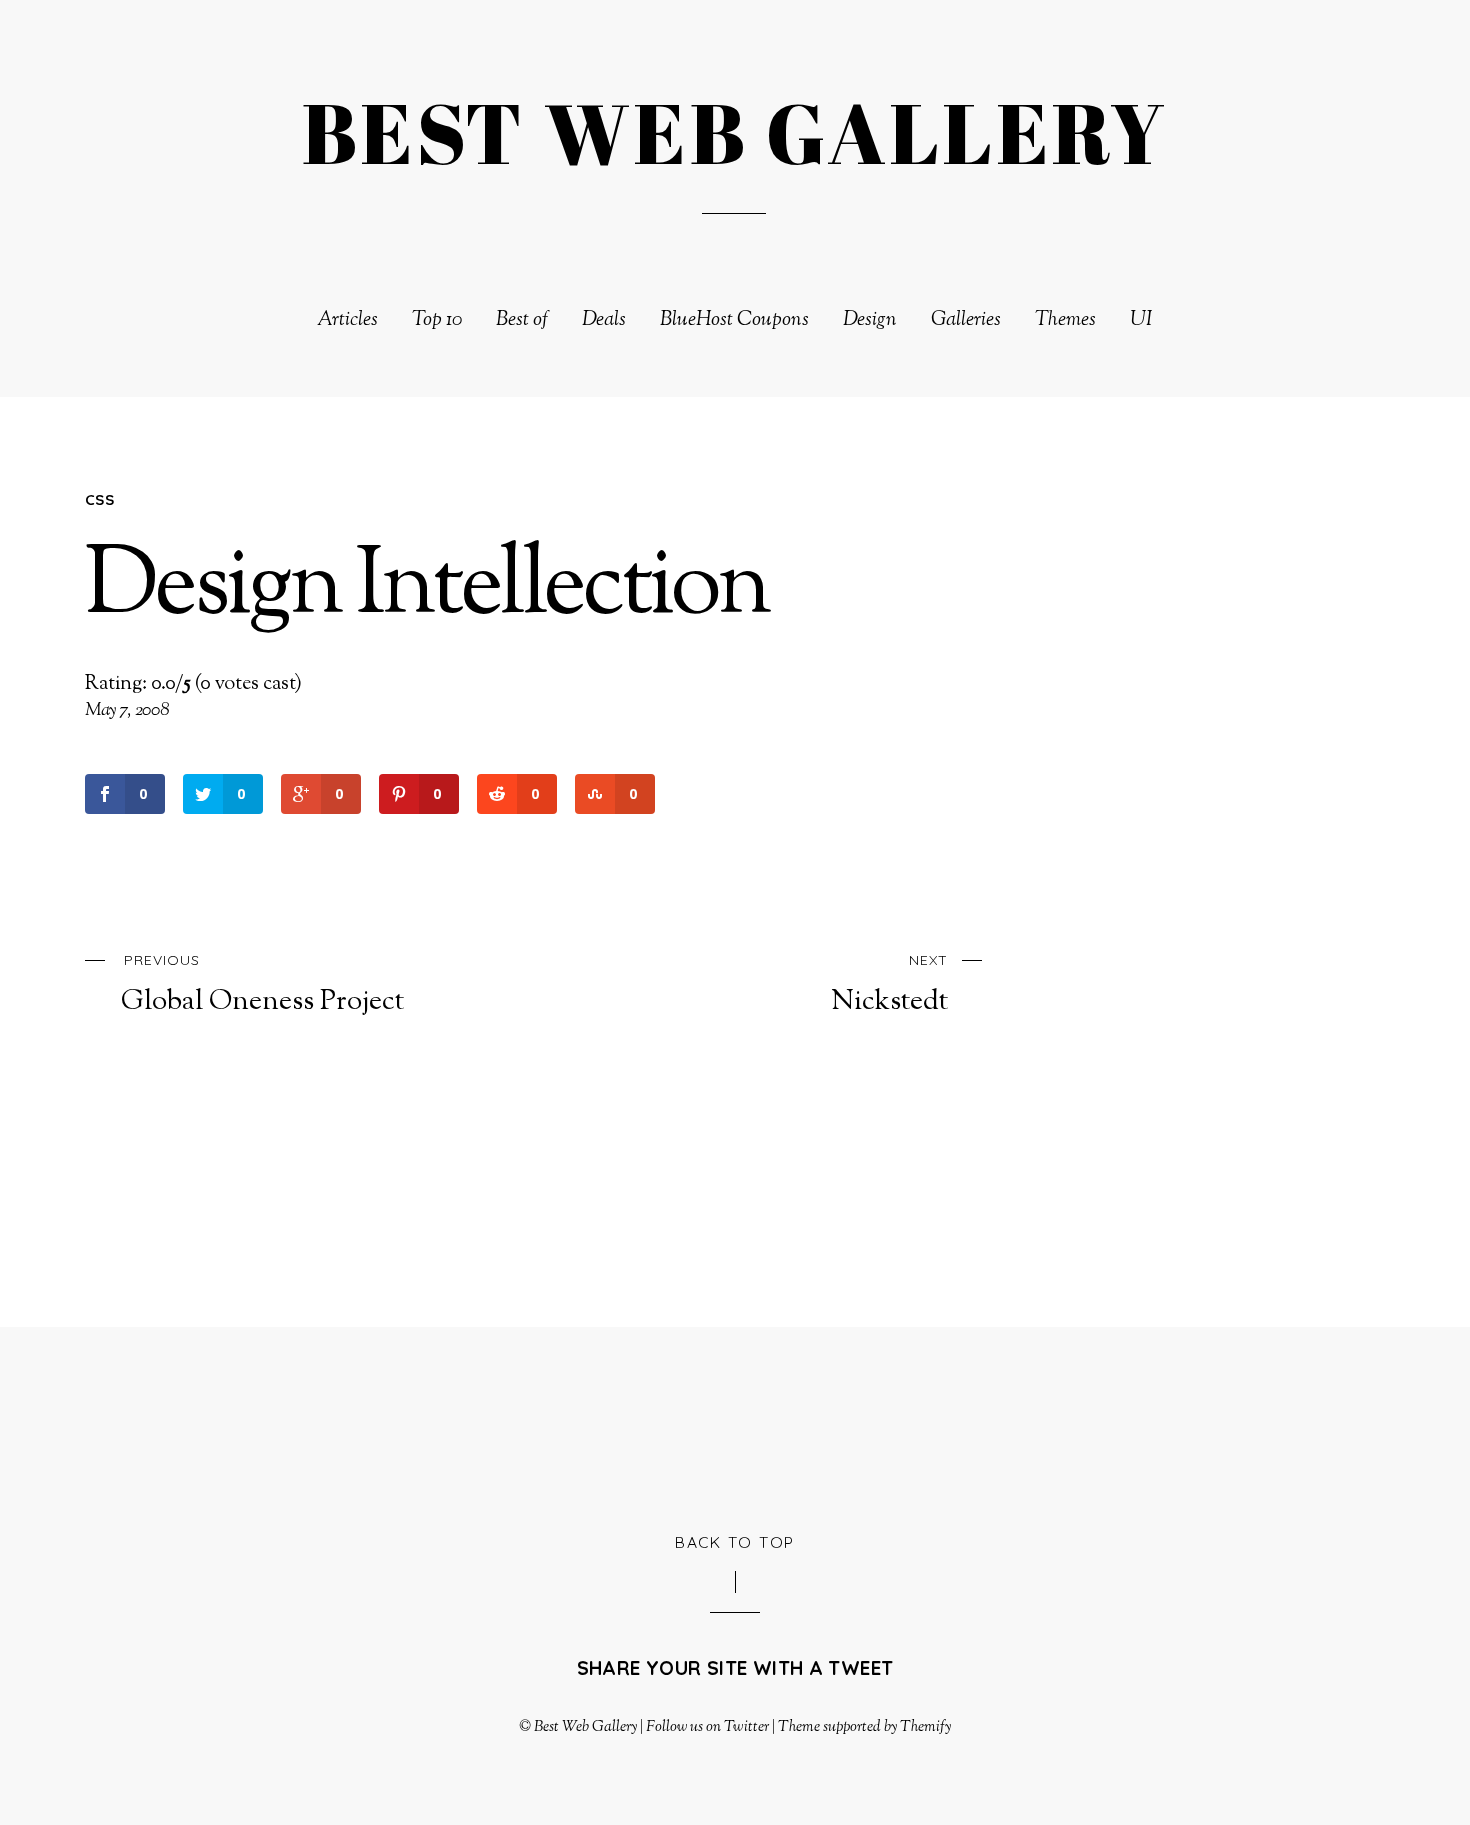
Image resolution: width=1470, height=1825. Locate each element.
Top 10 (437, 321)
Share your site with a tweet (735, 1668)
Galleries (966, 321)
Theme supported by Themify (865, 1727)
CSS (99, 499)
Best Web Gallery (585, 1727)
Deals (604, 321)
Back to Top (735, 1542)
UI (1141, 321)
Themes (1065, 321)
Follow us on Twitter (707, 1727)
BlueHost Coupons (734, 321)
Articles (347, 321)
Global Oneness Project (262, 985)
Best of (522, 321)
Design (870, 321)
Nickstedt (889, 985)
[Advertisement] (735, 1426)
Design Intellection (427, 589)
